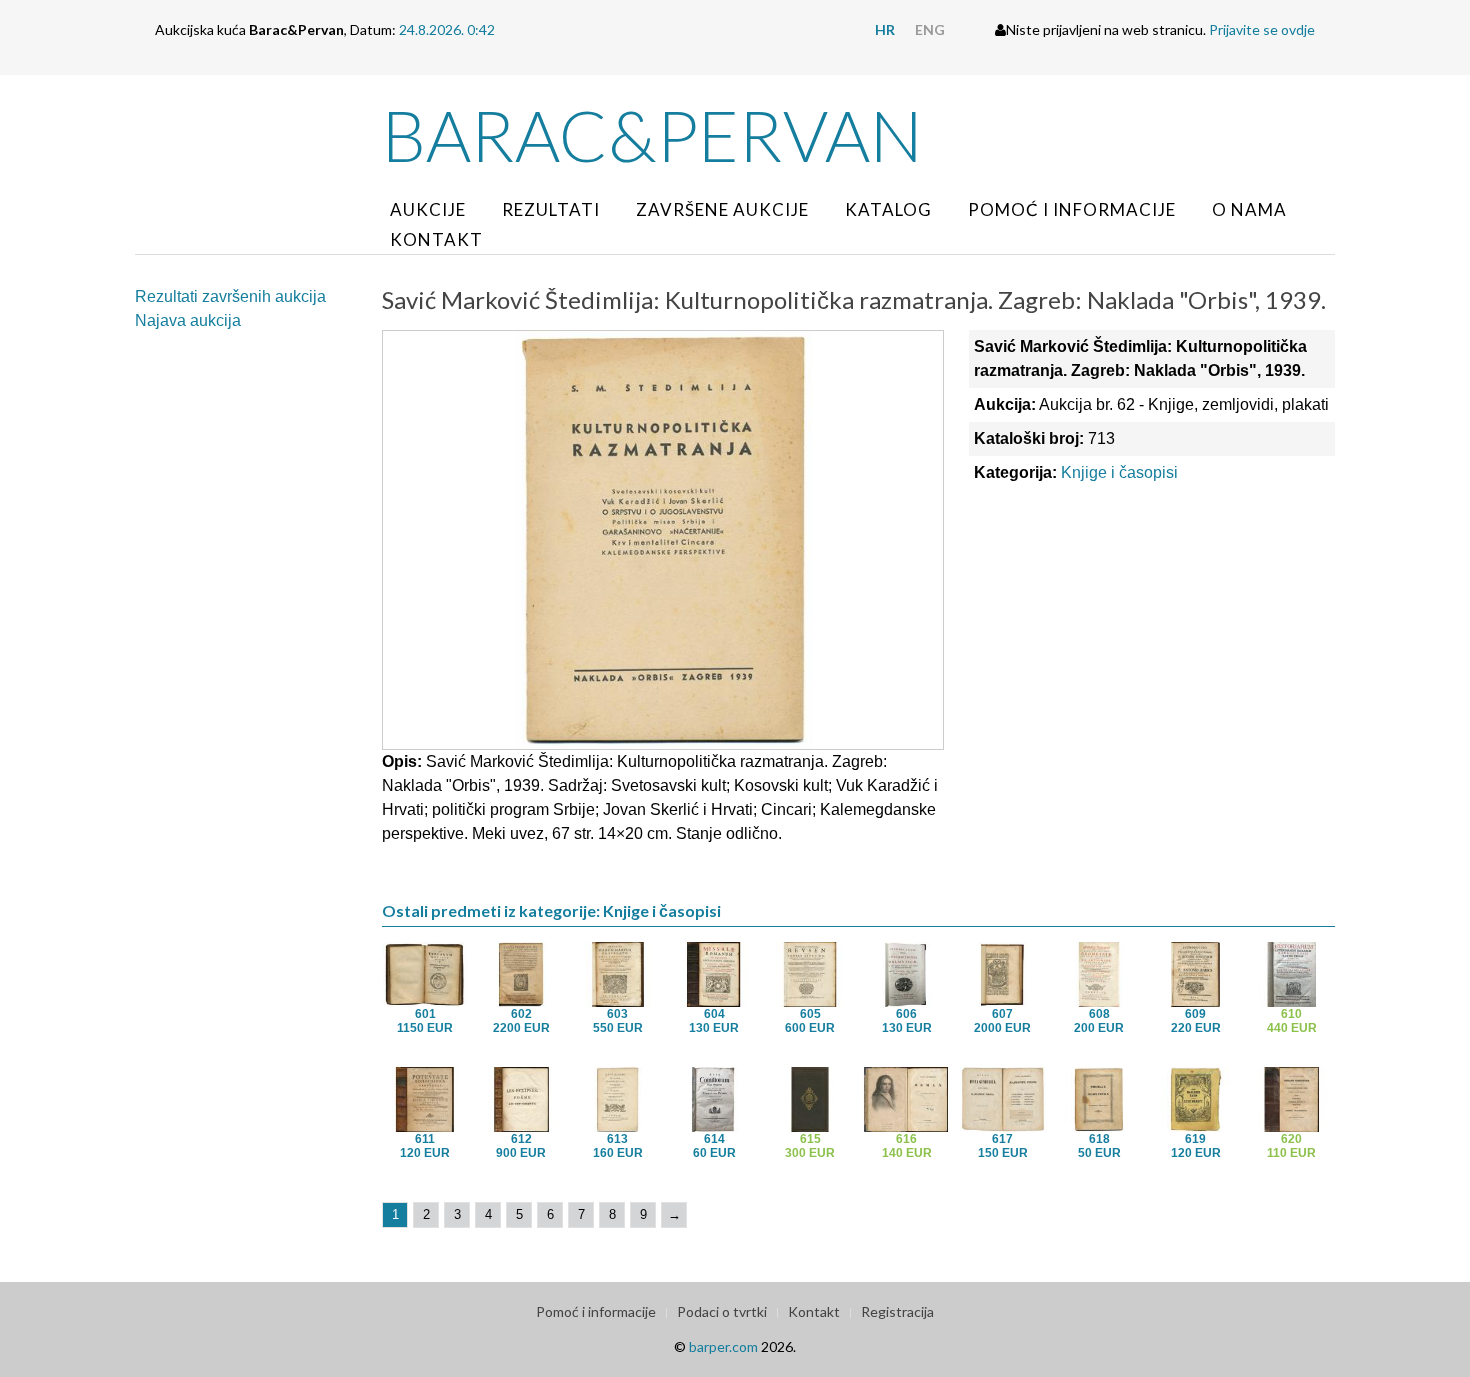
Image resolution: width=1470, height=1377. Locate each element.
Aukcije (428, 209)
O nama (1249, 209)
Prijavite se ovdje (1262, 29)
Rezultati (551, 209)
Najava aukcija (188, 320)
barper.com (723, 1346)
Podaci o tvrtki (722, 1311)
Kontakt (436, 239)
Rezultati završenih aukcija (230, 296)
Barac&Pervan (652, 135)
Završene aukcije (722, 209)
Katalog (888, 209)
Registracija (897, 1311)
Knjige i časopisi (1119, 472)
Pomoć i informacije (1072, 209)
